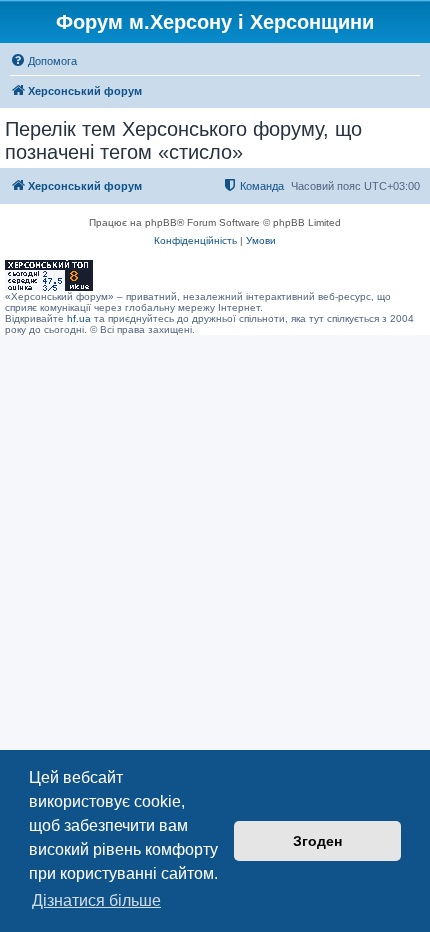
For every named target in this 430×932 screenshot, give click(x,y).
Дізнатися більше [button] (96, 900)
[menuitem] (43, 61)
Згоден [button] (317, 841)
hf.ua (79, 318)
